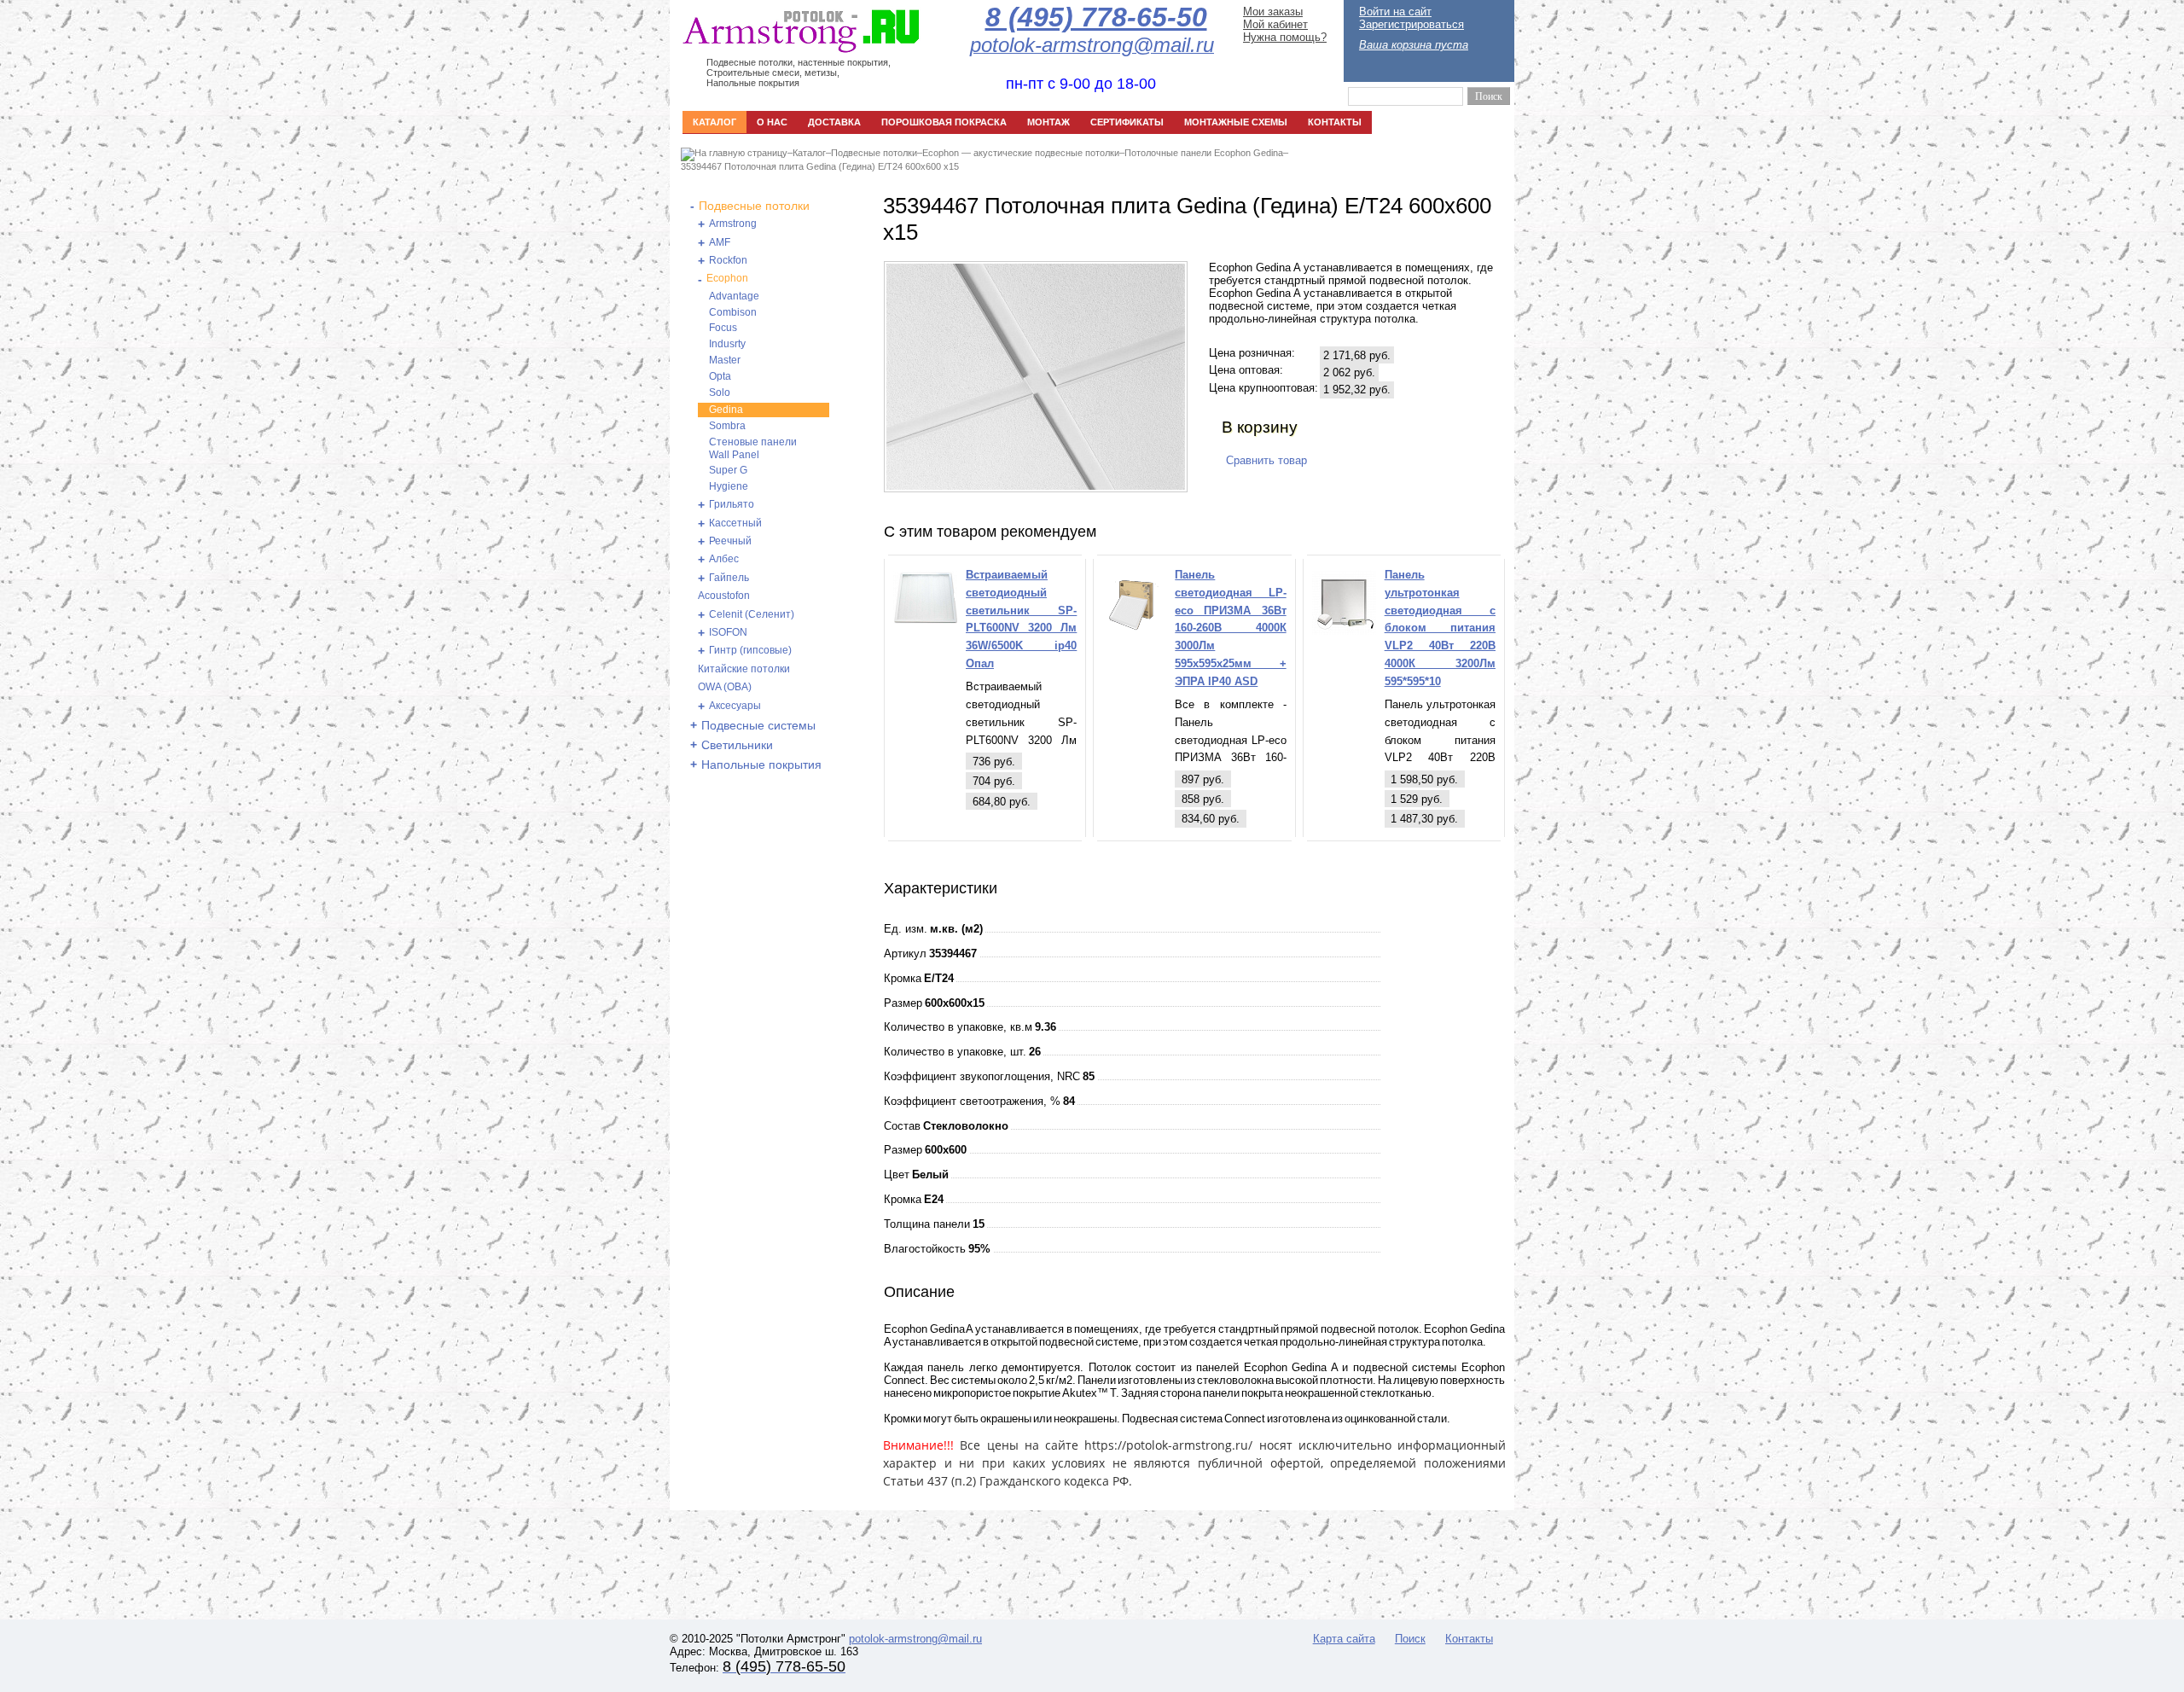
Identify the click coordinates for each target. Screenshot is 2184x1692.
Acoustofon (724, 596)
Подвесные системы (758, 725)
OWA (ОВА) (725, 687)
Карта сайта (1344, 1639)
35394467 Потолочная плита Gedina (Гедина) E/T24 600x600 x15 (820, 166)
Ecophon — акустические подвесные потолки (1021, 153)
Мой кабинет (1275, 24)
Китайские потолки (744, 669)
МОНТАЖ (1048, 122)
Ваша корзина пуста (1414, 45)
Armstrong (733, 224)
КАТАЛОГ (714, 122)
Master (725, 360)
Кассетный (735, 523)
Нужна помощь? (1285, 37)
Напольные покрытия (761, 765)
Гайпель (729, 578)
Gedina (726, 410)
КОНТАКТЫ (1335, 122)
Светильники (737, 745)
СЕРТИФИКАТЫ (1127, 122)
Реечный (730, 541)
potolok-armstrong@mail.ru (915, 1639)
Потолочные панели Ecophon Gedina (1204, 153)
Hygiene (729, 486)
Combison (733, 312)
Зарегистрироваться (1411, 24)
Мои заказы (1273, 12)
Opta (720, 376)
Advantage (734, 296)
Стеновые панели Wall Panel (753, 448)
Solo (720, 392)
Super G (728, 470)
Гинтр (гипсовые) (750, 650)
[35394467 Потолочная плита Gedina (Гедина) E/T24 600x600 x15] (1036, 486)
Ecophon (727, 278)
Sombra (727, 426)
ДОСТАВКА (834, 122)
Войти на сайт (1395, 12)
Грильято (732, 504)
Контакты (1469, 1639)
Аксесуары (735, 706)
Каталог (809, 153)
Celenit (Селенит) (752, 614)
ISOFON (728, 632)
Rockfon (728, 260)
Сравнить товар (1266, 460)
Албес (724, 559)
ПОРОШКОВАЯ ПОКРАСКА (944, 122)
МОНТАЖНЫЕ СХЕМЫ (1236, 122)
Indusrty (727, 344)
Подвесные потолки (874, 153)
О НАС (772, 122)
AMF (720, 242)
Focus (723, 328)
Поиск (1410, 1639)
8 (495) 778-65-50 (1096, 17)
